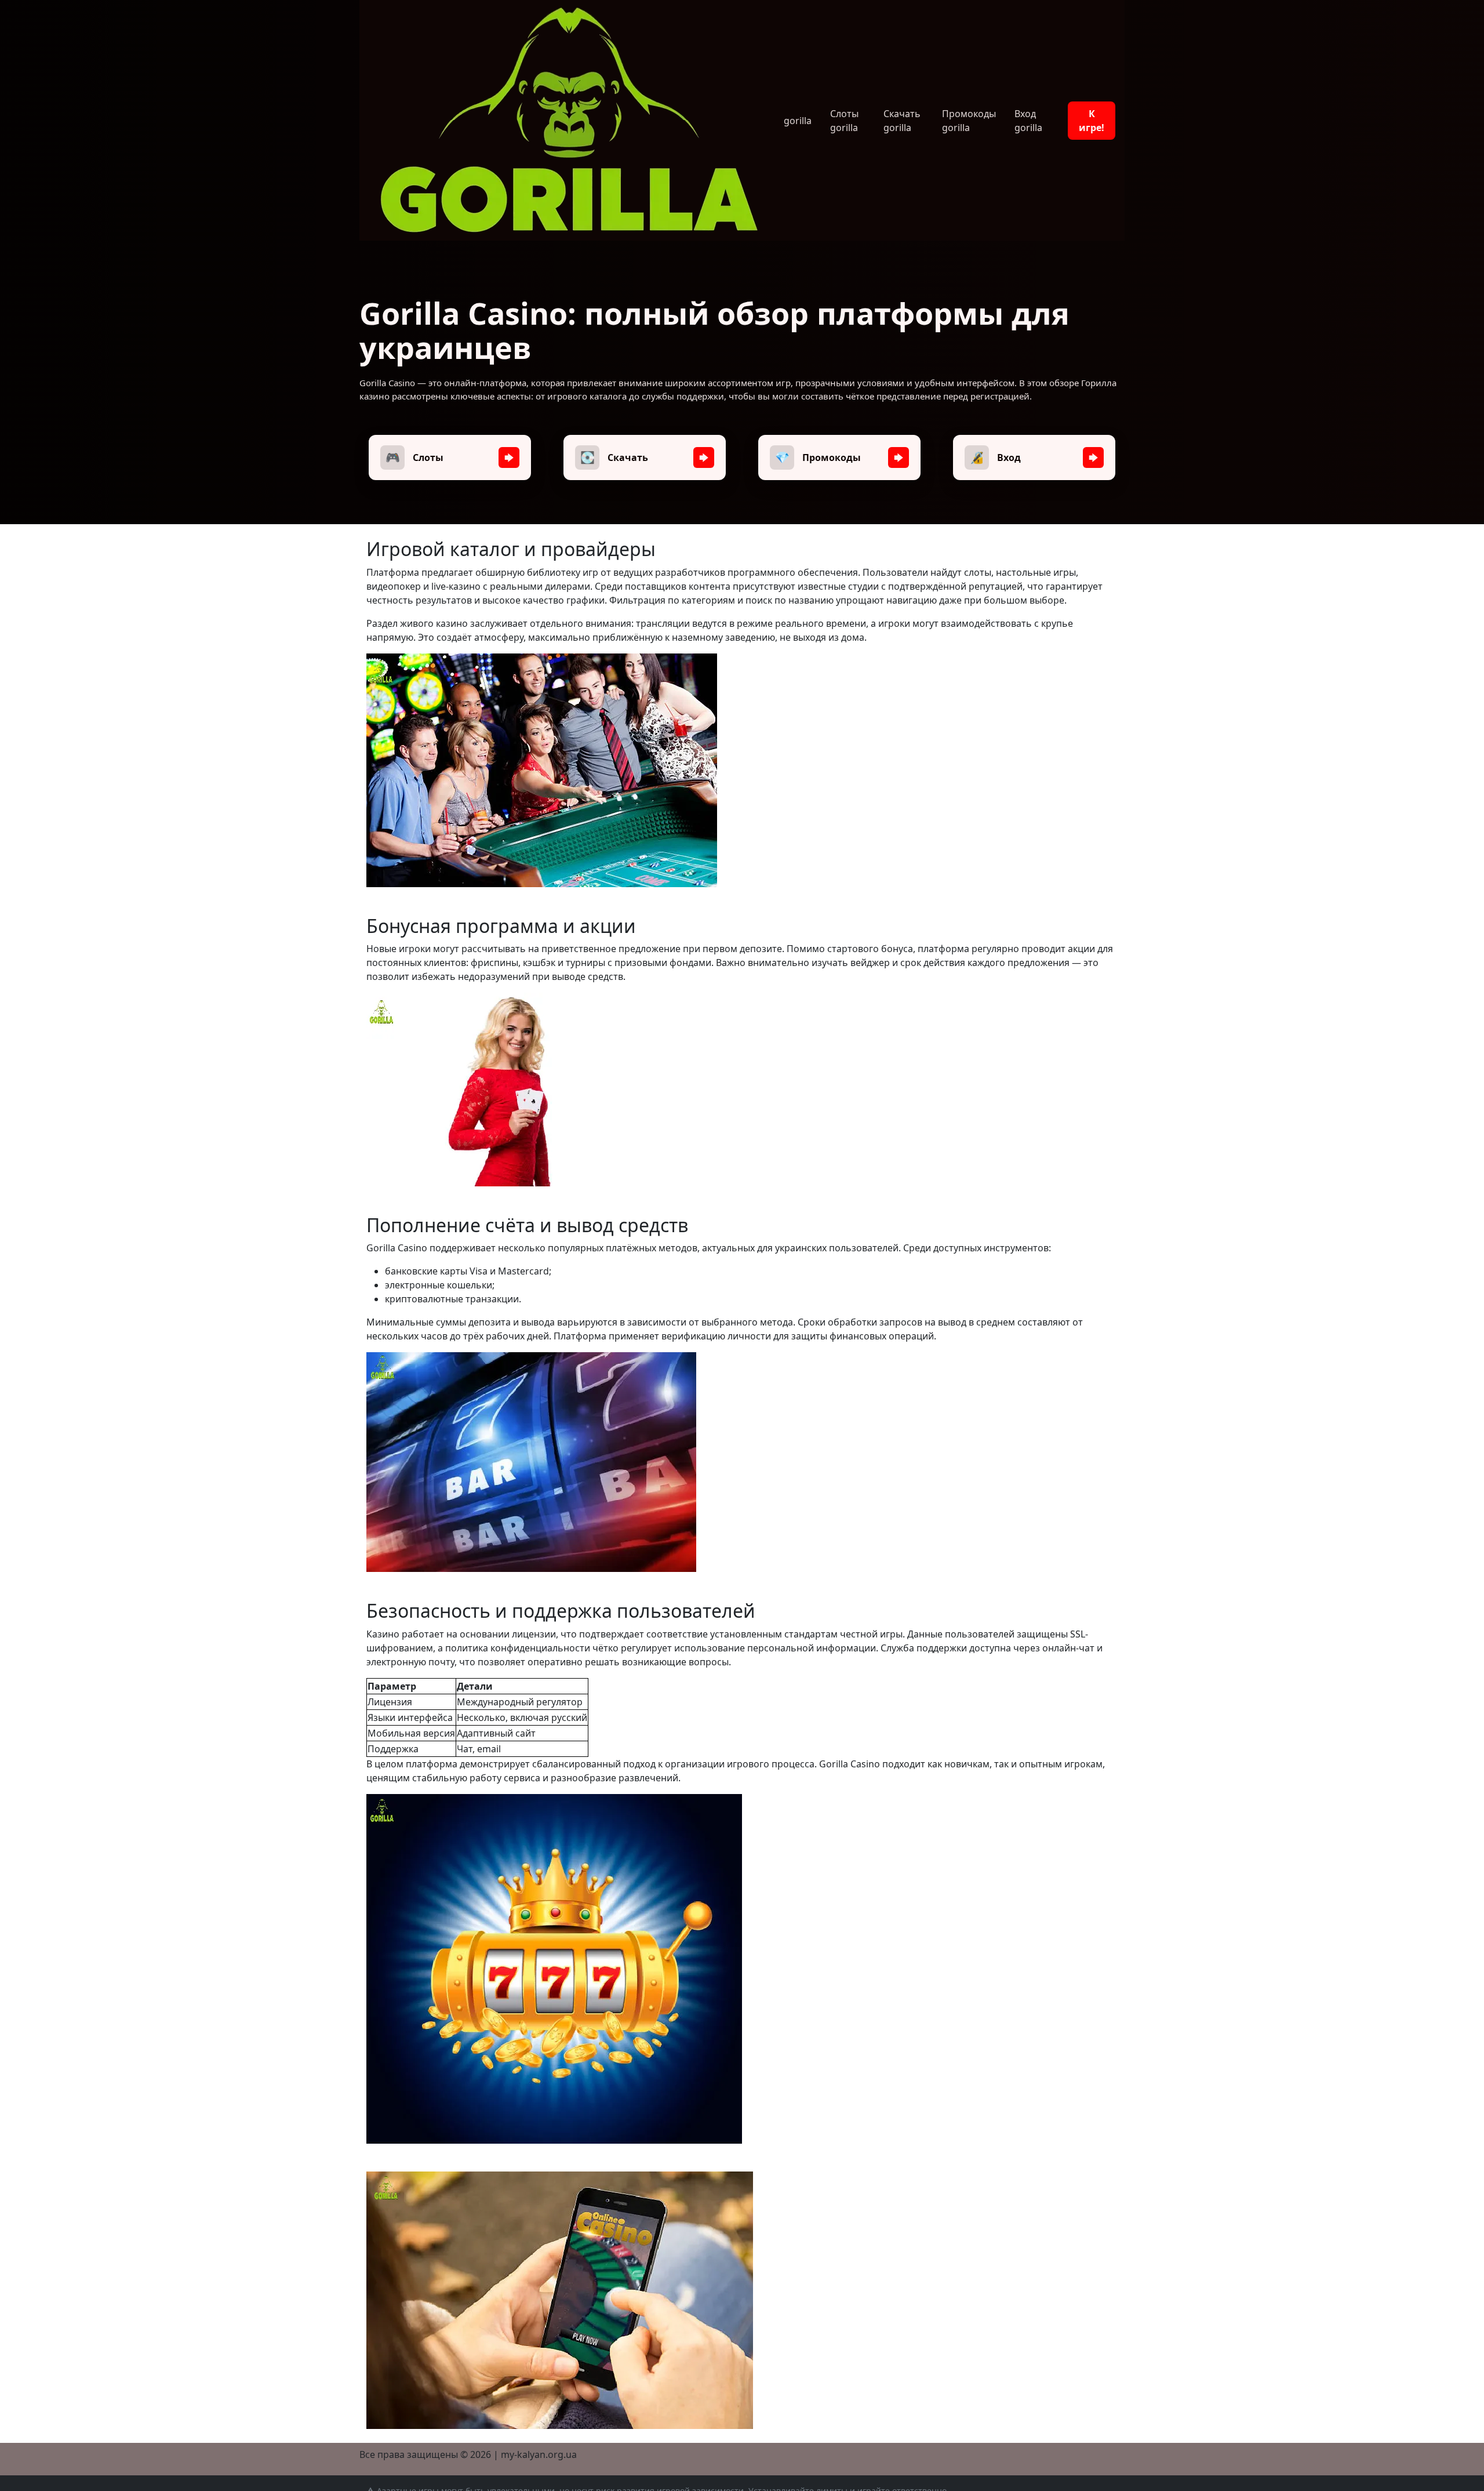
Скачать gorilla (902, 121)
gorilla (798, 121)
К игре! (1092, 121)
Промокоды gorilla (969, 121)
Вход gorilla (1028, 121)
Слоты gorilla (844, 121)
